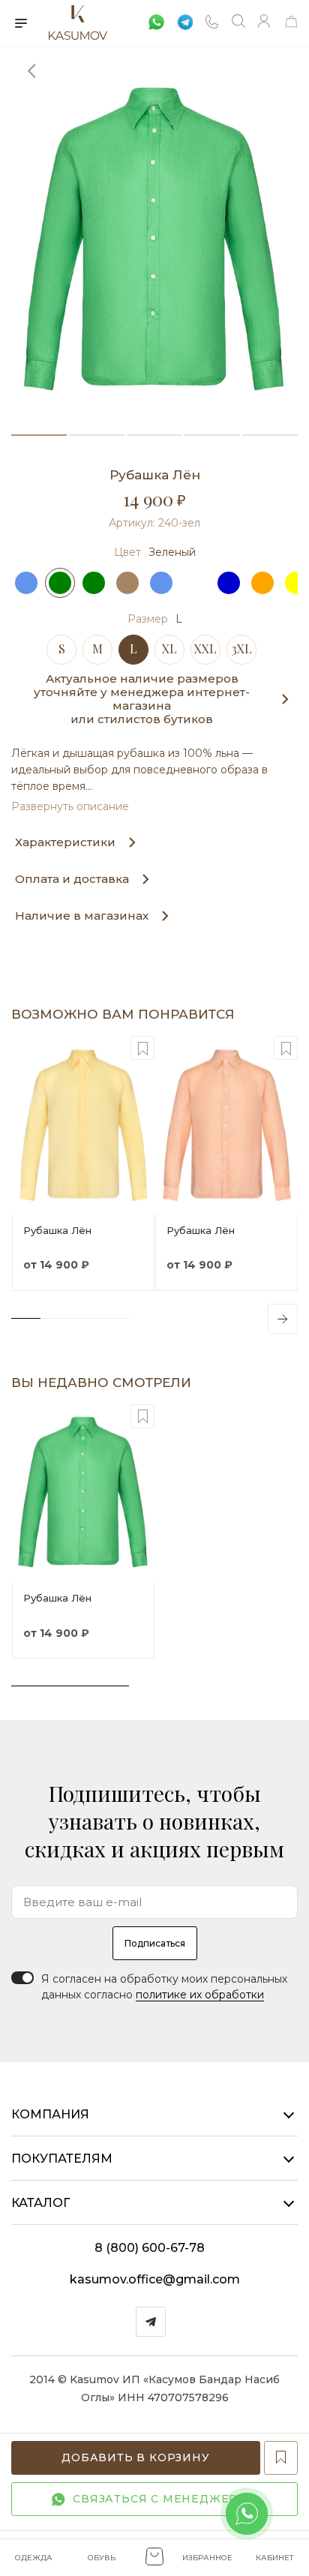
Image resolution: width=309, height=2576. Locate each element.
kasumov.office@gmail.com (155, 2279)
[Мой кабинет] (265, 23)
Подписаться (155, 1943)
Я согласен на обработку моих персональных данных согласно (164, 1987)
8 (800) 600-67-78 (150, 2248)
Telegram (151, 2322)
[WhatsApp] (152, 21)
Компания (50, 2114)
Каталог (40, 2203)
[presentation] (283, 1319)
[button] (39, 435)
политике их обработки (200, 1995)
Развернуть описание (70, 806)
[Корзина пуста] (291, 24)
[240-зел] (154, 240)
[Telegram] (184, 21)
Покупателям (62, 2159)
